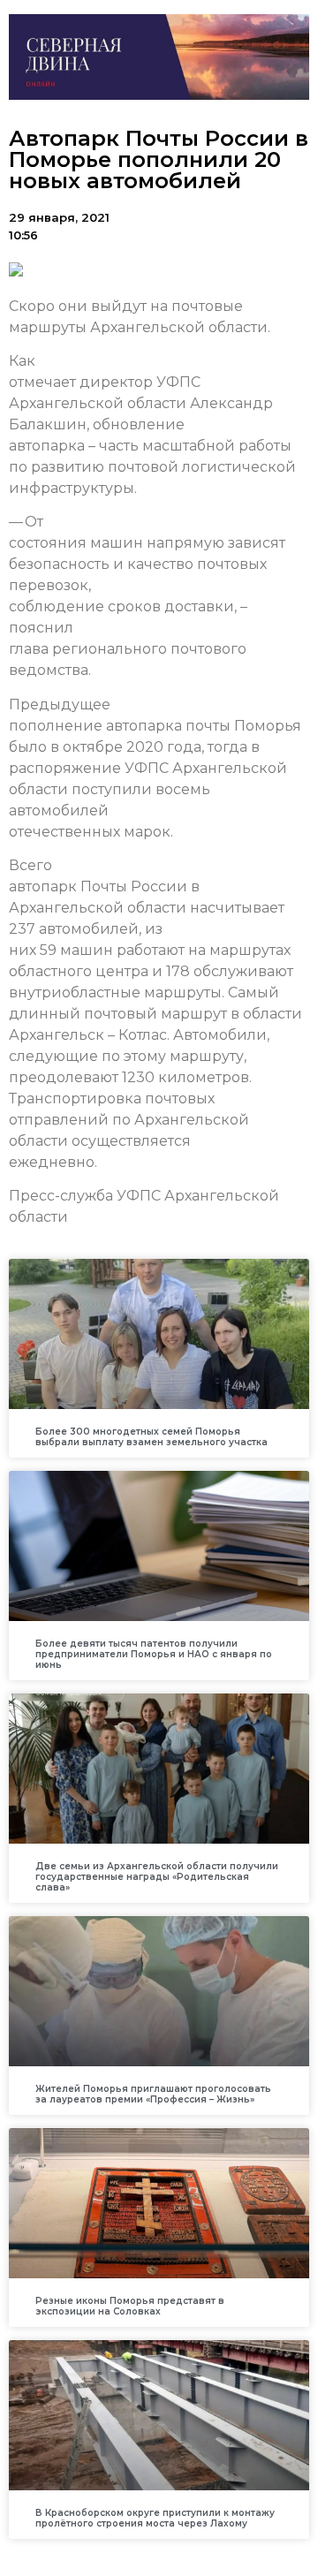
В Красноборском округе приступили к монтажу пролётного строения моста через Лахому (155, 2518)
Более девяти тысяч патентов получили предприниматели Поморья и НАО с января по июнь (154, 1654)
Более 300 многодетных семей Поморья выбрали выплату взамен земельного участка (151, 1437)
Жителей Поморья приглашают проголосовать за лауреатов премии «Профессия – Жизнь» (153, 2094)
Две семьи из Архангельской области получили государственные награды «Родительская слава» (157, 1877)
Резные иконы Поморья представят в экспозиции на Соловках (130, 2306)
